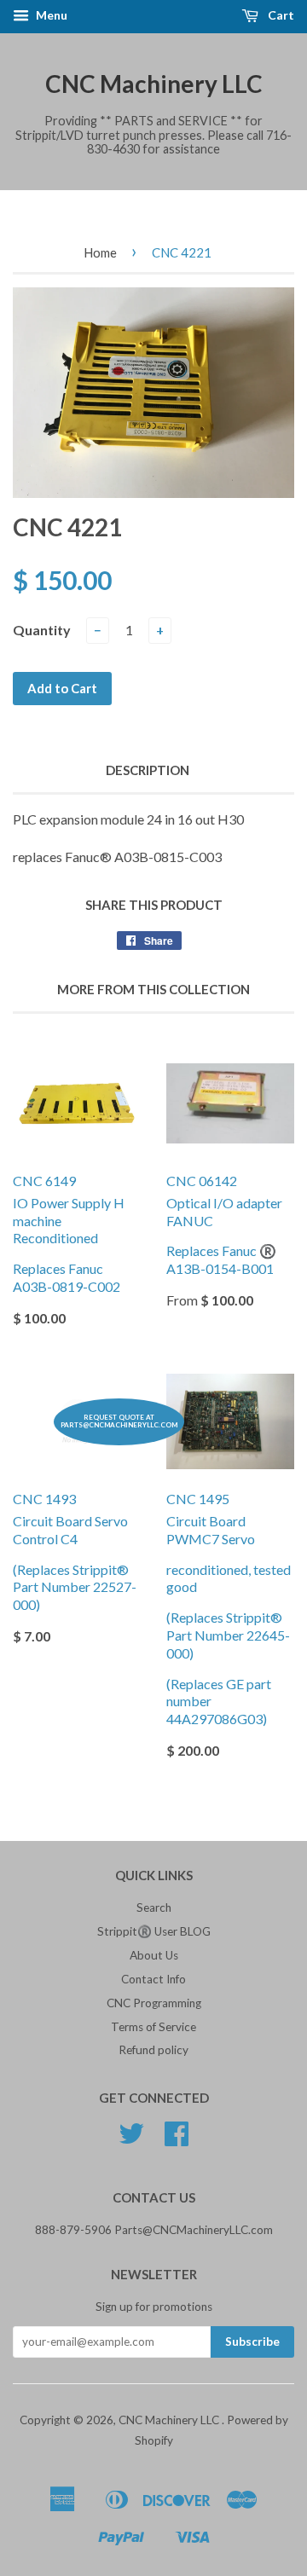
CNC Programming (154, 2003)
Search (154, 1907)
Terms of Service (153, 2027)
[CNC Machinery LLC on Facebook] (177, 2139)
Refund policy (153, 2050)
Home (100, 252)
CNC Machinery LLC (154, 84)
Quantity (42, 630)
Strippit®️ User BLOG (154, 1931)
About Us (154, 1955)
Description (148, 770)
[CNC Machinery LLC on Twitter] (131, 2139)
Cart (280, 15)
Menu (50, 15)
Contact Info (153, 1979)
